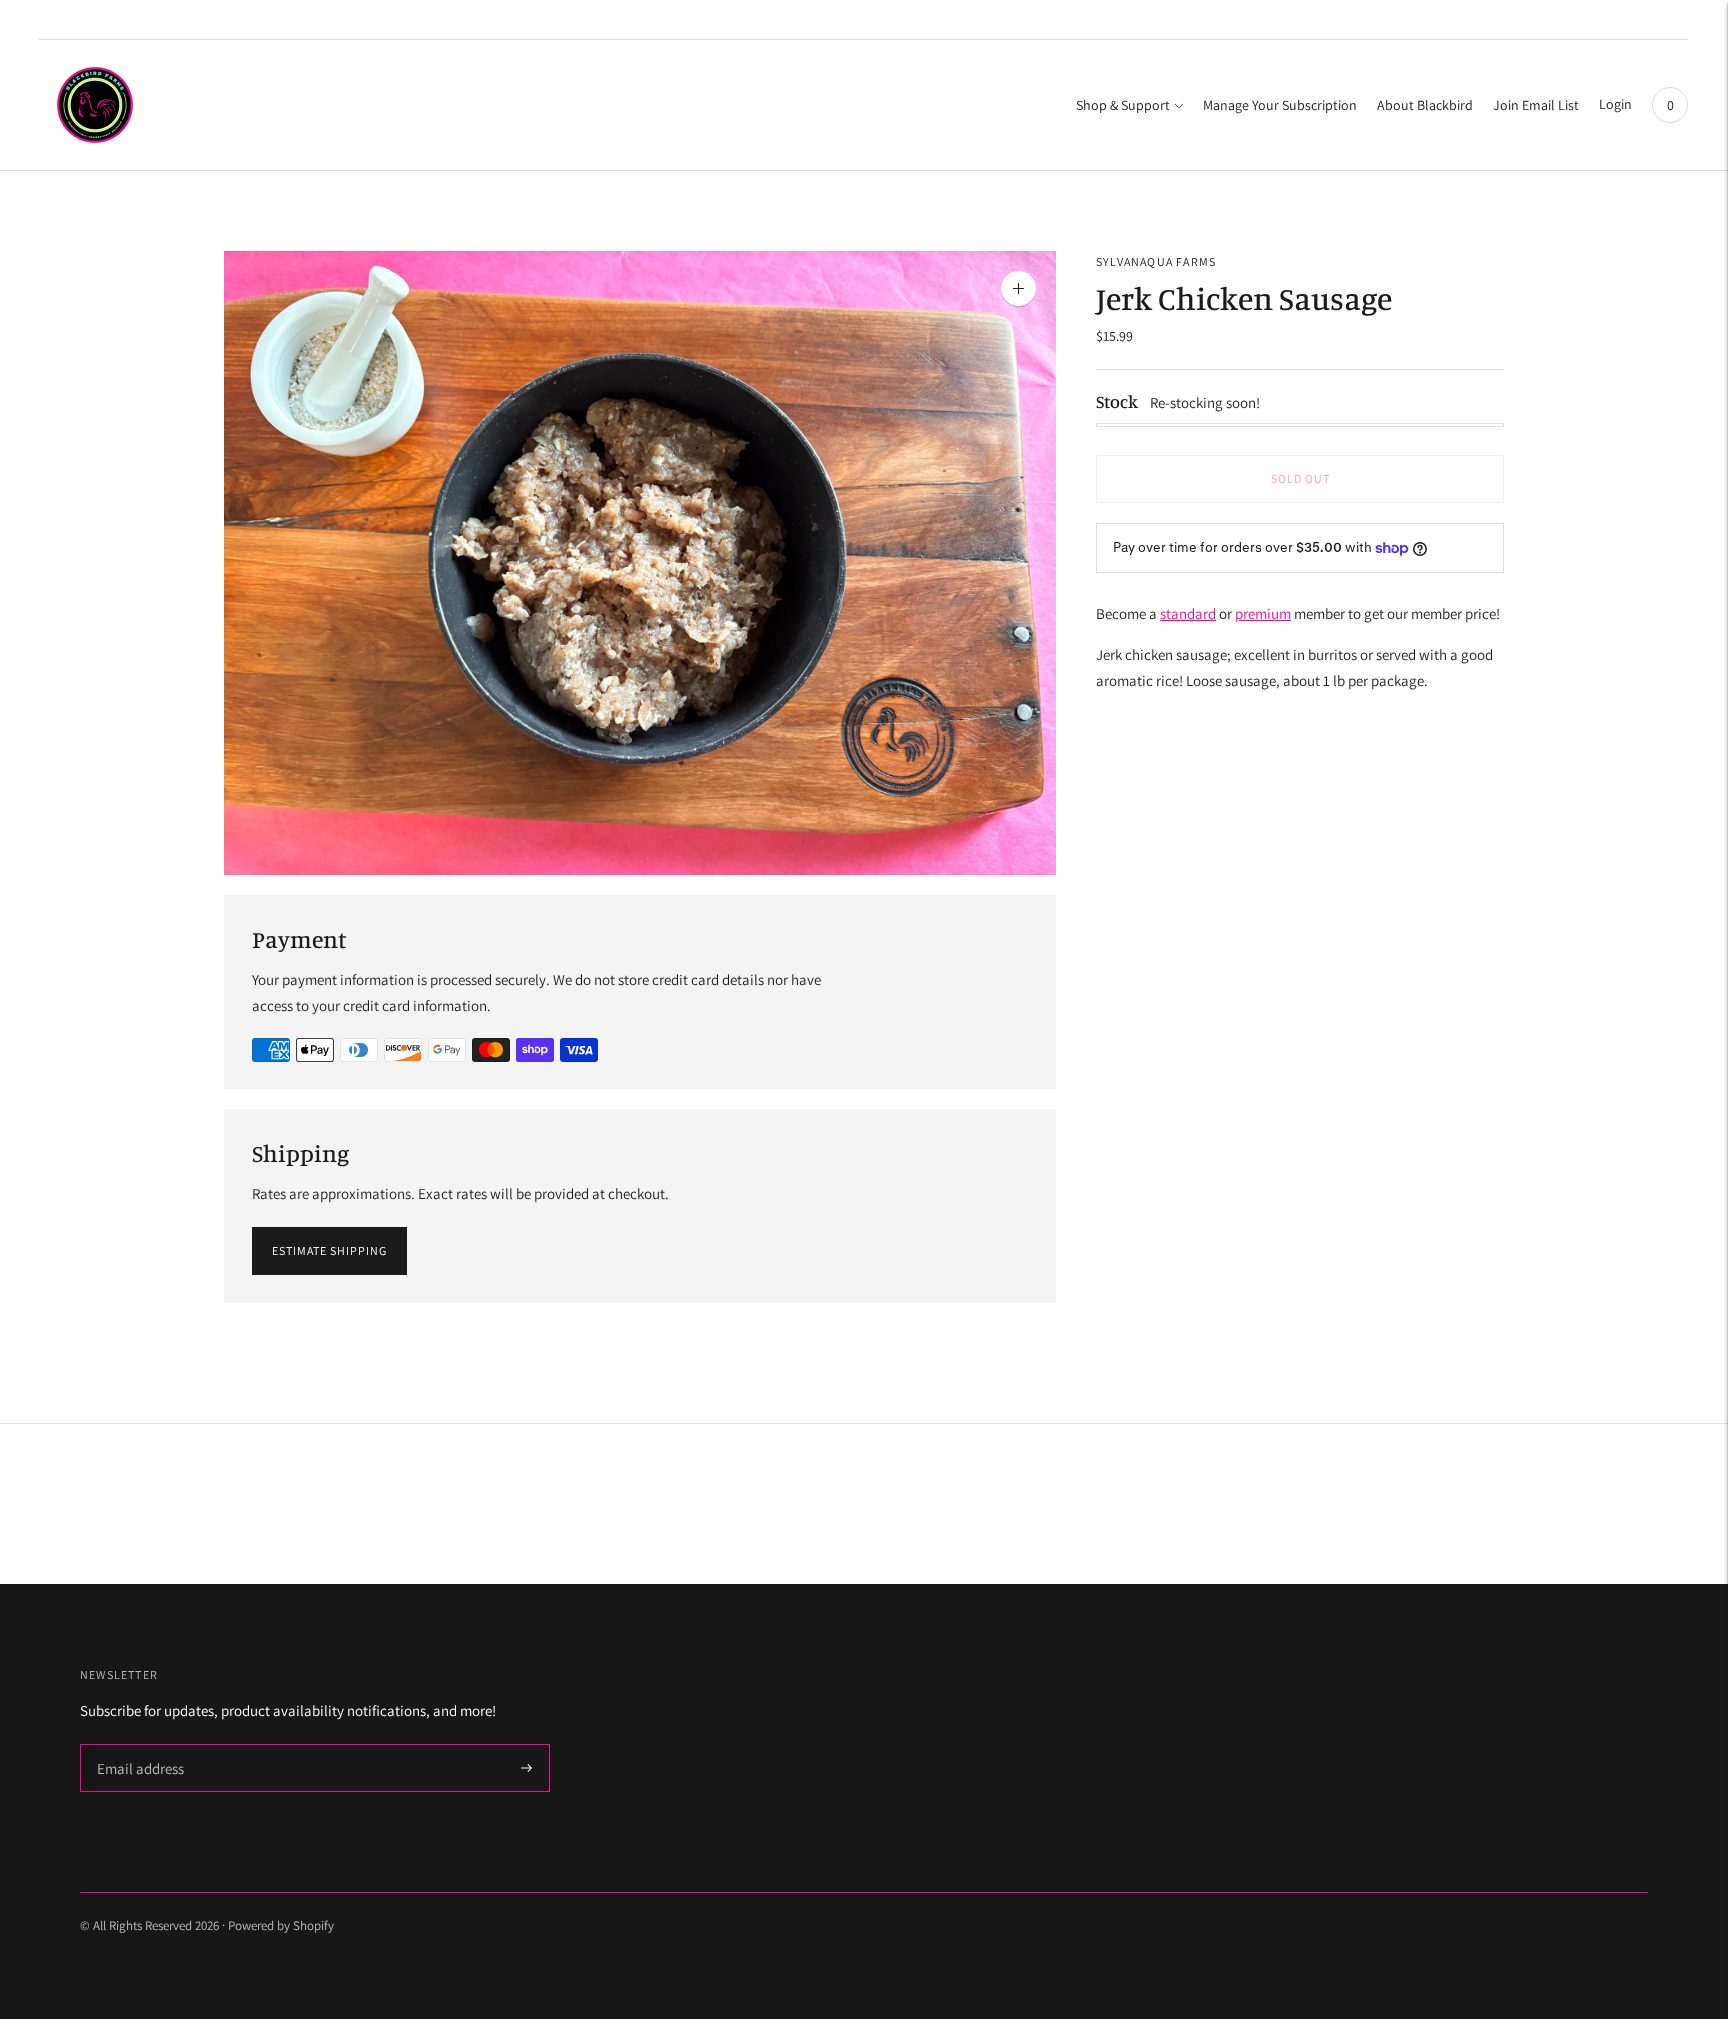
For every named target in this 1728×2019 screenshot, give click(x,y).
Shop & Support (1123, 105)
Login (1615, 104)
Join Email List (1536, 105)
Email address (137, 1745)
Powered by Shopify (281, 1925)
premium (1263, 613)
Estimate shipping (329, 1250)
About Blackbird (1425, 105)
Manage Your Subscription (1280, 105)
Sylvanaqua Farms (1156, 261)
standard (1188, 613)
